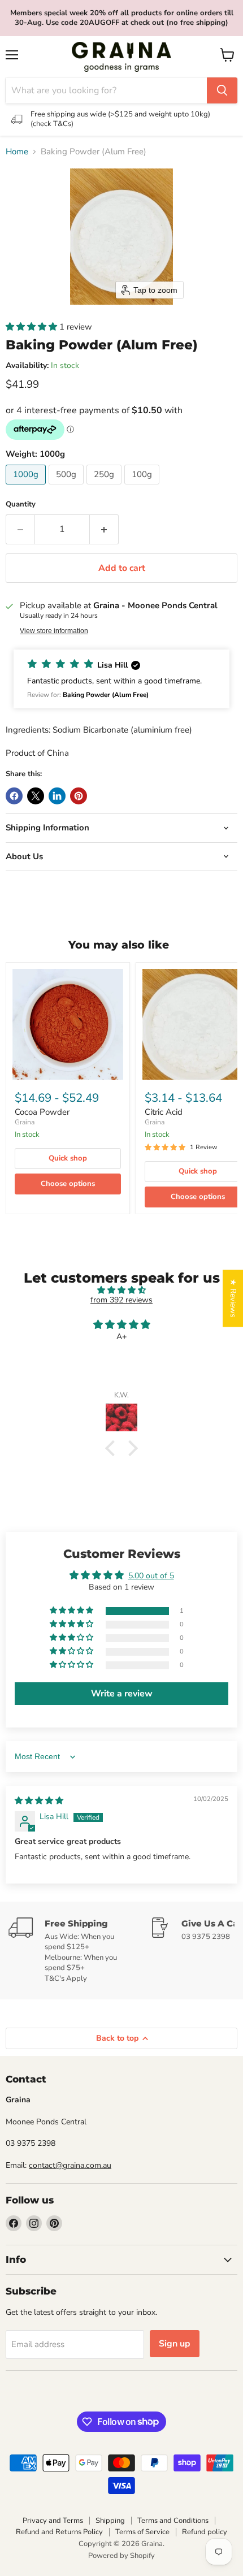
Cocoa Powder (42, 1112)
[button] (32, 327)
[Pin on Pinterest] (79, 796)
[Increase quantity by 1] (104, 529)
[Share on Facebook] (14, 796)
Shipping (110, 2521)
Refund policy (205, 2532)
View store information (54, 631)
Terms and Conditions (173, 2521)
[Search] (222, 90)
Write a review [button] (122, 1694)
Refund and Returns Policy (59, 2532)
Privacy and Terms (53, 2521)
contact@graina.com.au (70, 2165)
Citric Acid (164, 1112)
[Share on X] (36, 796)
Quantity (21, 505)
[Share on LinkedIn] (57, 796)
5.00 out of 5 (151, 1576)
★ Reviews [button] (233, 1298)
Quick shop (68, 1158)
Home (17, 152)
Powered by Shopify (121, 2556)
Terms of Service (142, 2532)
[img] (121, 1290)
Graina (25, 1122)
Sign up (175, 2344)
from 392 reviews (121, 1300)
